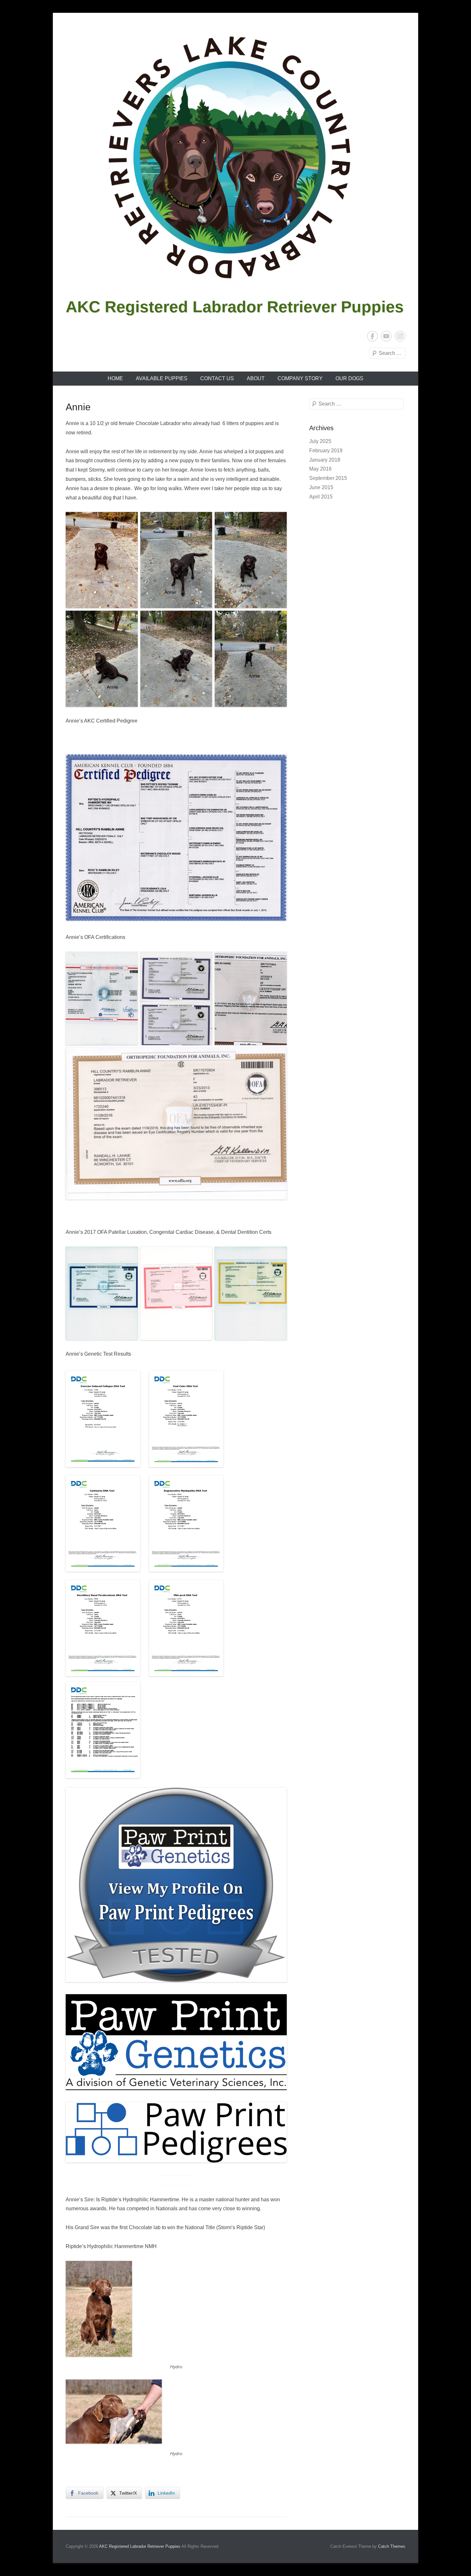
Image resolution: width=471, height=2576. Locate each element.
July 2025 (320, 441)
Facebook (372, 336)
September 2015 (328, 478)
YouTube (386, 336)
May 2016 (320, 469)
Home (115, 378)
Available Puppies (162, 378)
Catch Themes (392, 2546)
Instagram (400, 336)
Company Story (300, 378)
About (256, 378)
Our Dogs (349, 378)
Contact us (217, 378)
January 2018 (325, 460)
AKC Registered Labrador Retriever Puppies (235, 307)
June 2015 (321, 487)
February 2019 (326, 451)
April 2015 (321, 497)
